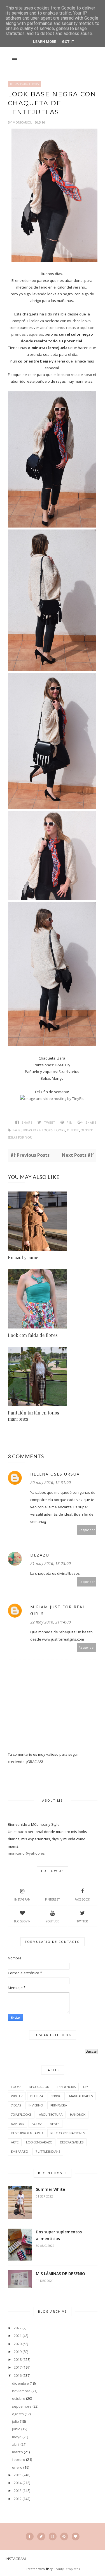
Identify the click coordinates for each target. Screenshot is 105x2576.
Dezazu (40, 1555)
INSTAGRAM (22, 1899)
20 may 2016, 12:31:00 (51, 1482)
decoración (39, 2087)
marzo (17, 2452)
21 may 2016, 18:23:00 (51, 1563)
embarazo (19, 2151)
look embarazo (39, 2142)
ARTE (15, 2142)
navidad (17, 2124)
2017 (18, 2367)
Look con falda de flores (33, 1335)
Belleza (37, 2096)
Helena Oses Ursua (55, 1474)
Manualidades (81, 2096)
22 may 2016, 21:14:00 (51, 1622)
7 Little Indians (48, 2151)
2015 (18, 2475)
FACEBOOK (82, 1899)
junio (16, 2429)
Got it (68, 42)
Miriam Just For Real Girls (58, 1610)
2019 (18, 2352)
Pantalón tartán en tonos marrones (33, 1416)
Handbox (78, 2114)
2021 (18, 2336)
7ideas (16, 2105)
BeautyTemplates (67, 2569)
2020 (18, 2344)
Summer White (50, 2189)
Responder (87, 1530)
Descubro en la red (27, 2133)
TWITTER (82, 1921)
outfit (73, 1130)
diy (86, 2087)
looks (60, 1130)
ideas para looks (25, 84)
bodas (37, 2124)
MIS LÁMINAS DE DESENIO (60, 2274)
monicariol (23, 122)
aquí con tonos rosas (58, 327)
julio (16, 2421)
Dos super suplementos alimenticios (59, 2235)
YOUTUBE (53, 1921)
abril (16, 2444)
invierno (36, 2105)
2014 (18, 2483)
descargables (72, 2142)
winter (17, 2096)
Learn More (45, 42)
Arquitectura (51, 2114)
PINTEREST (52, 1899)
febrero (19, 2459)
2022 (18, 2328)
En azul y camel (24, 1257)
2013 (18, 2491)
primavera (59, 2105)
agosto (18, 2414)
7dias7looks (21, 2114)
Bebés (55, 2124)
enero (17, 2467)
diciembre (20, 2383)
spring (56, 2096)
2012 (18, 2499)
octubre (19, 2398)
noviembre (21, 2391)
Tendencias (66, 2087)
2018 (18, 2359)
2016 (18, 2375)
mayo (17, 2437)
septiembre (22, 2406)
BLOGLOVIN (22, 1921)
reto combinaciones (68, 2133)
